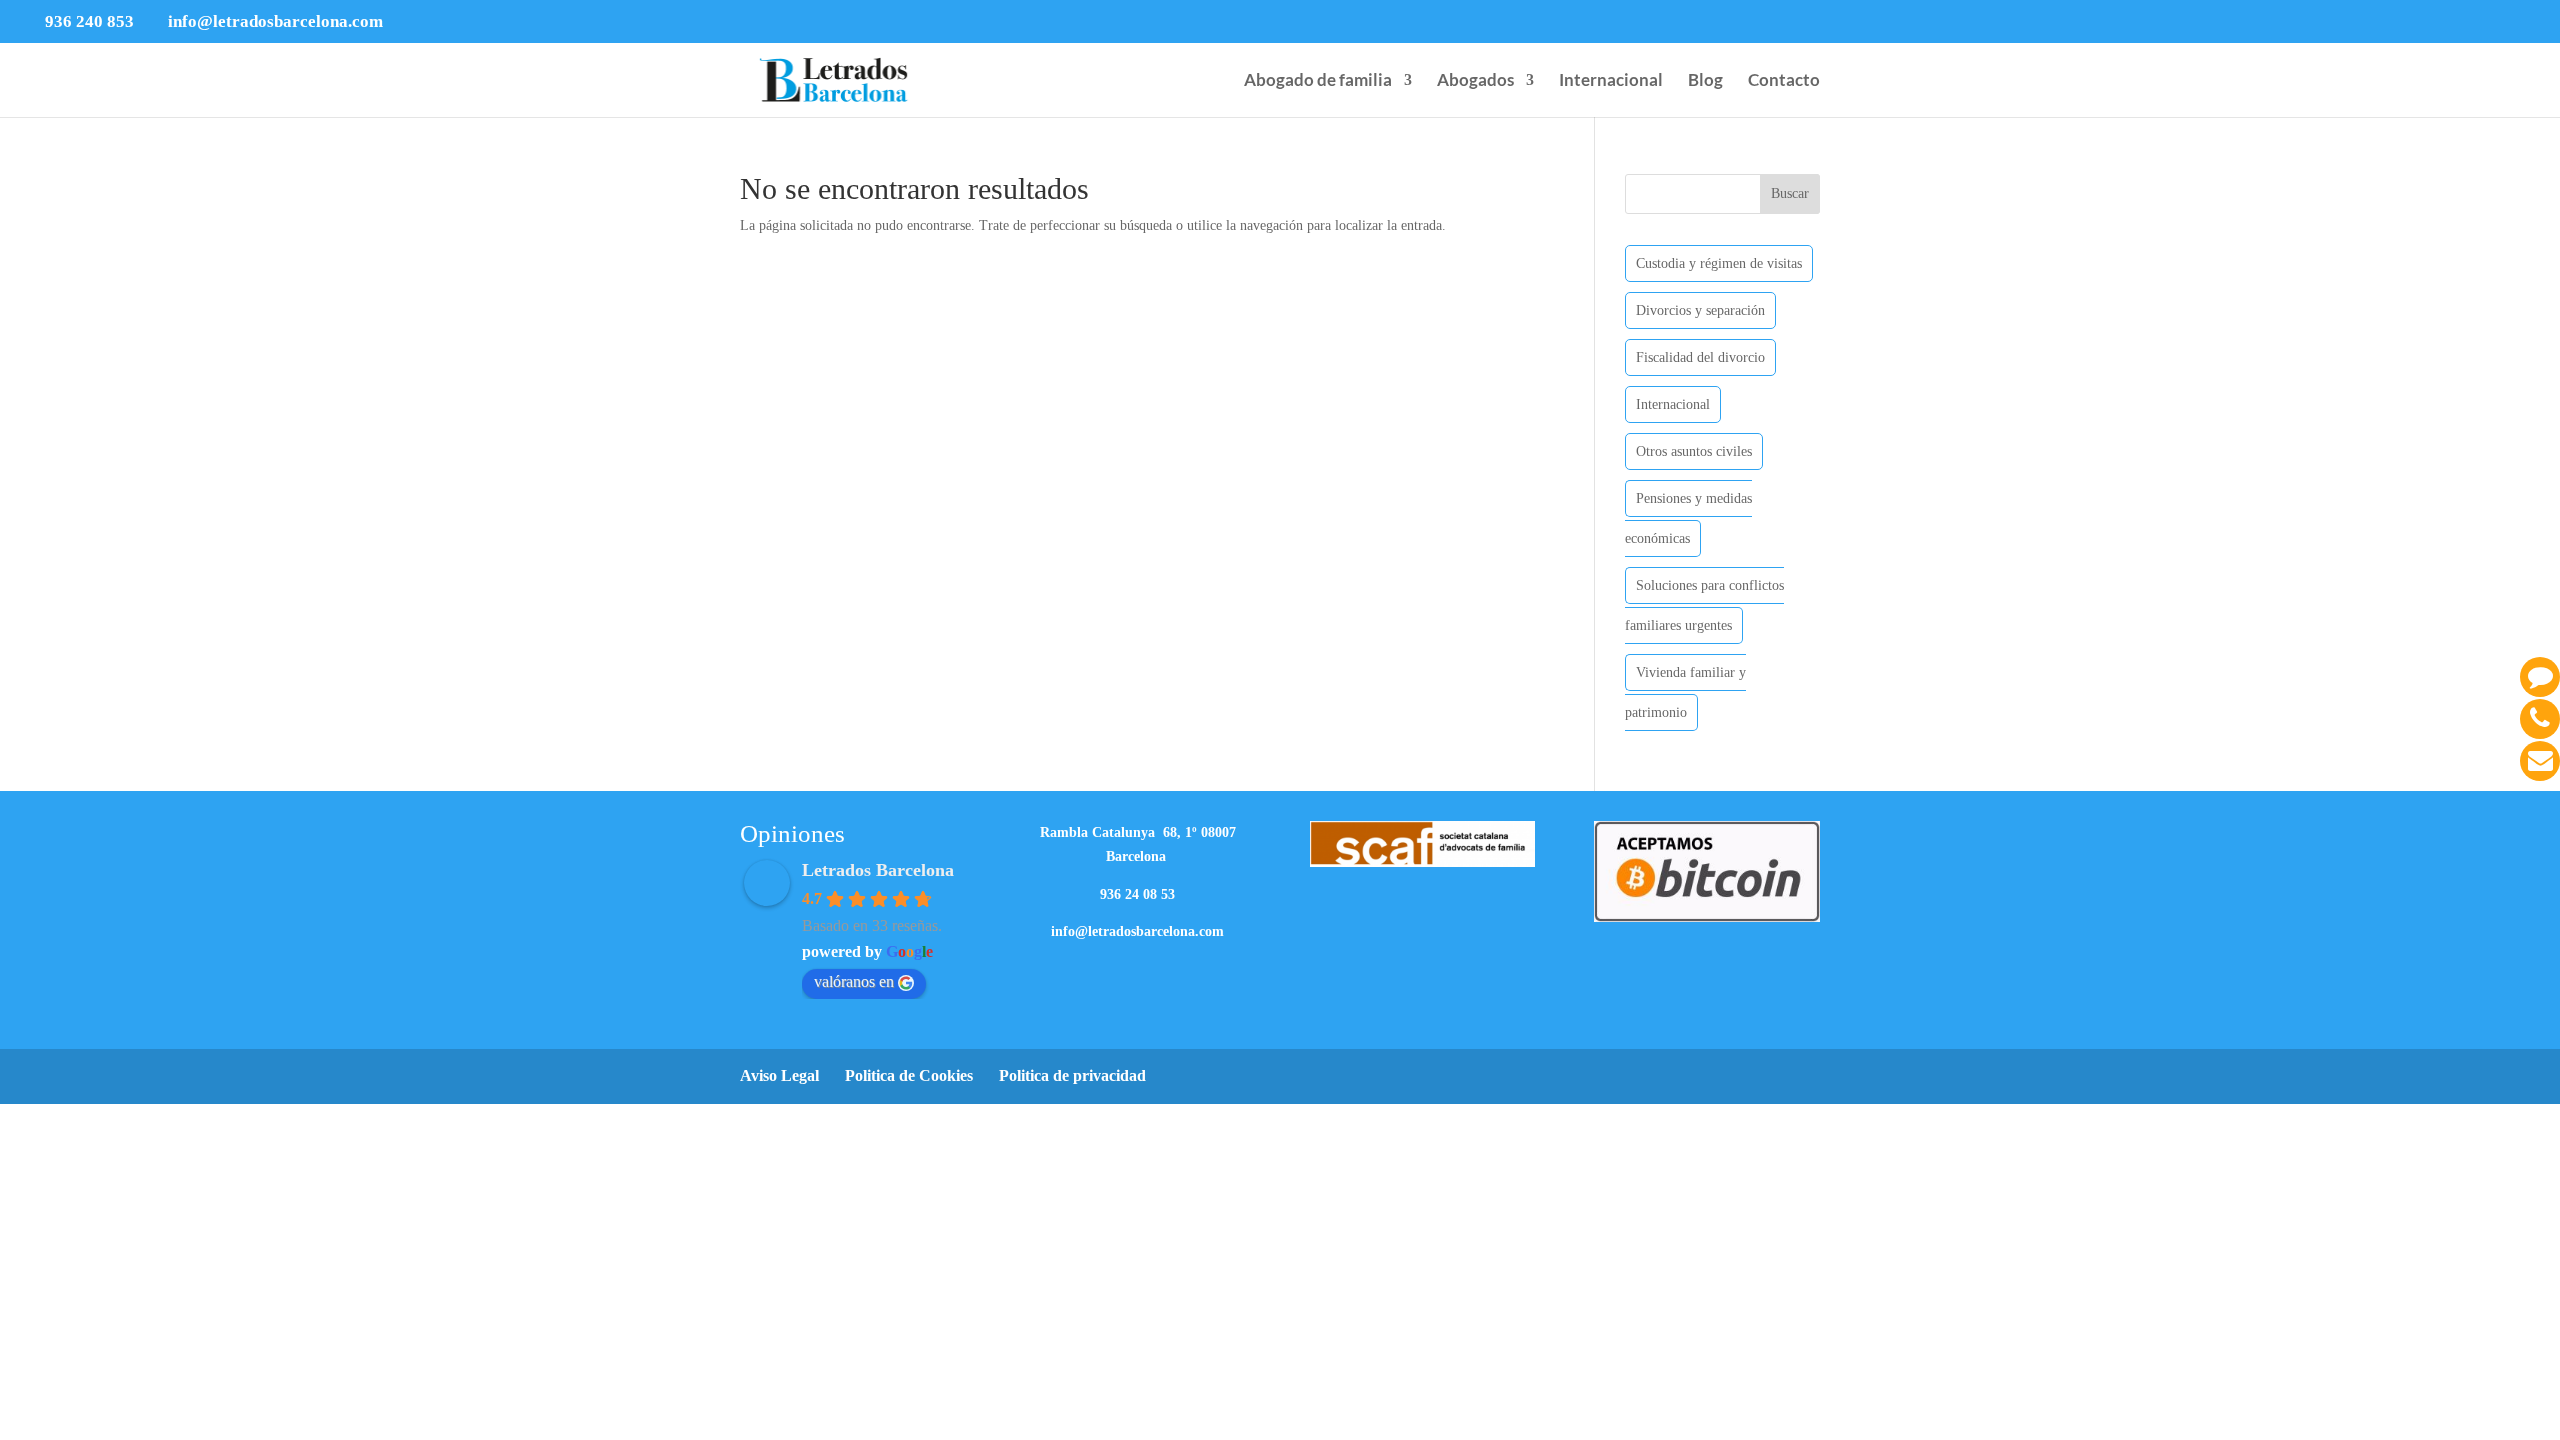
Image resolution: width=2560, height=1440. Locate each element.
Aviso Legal (779, 1075)
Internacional (1611, 81)
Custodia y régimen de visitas (1719, 263)
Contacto (1784, 81)
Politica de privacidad (1072, 1075)
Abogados (1475, 81)
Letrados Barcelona (878, 870)
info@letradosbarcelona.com (1137, 931)
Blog (1705, 81)
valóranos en (854, 981)
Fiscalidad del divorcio (1700, 357)
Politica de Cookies (909, 1075)
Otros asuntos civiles (1694, 451)
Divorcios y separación (1700, 310)
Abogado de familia (1318, 81)
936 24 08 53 (1137, 894)
